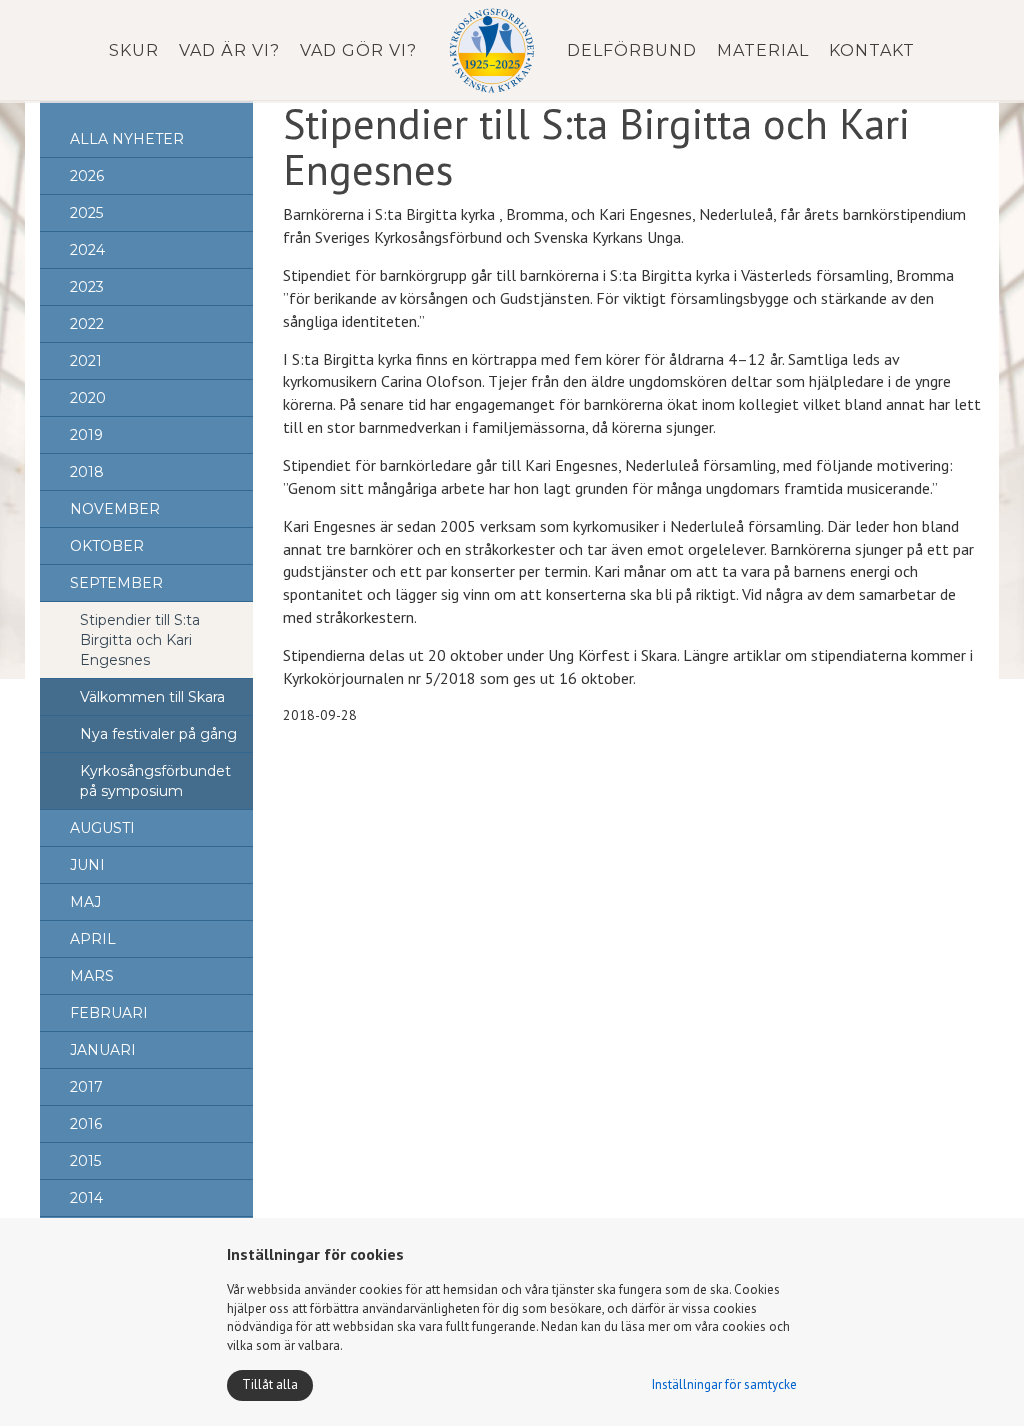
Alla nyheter (127, 139)
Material (763, 50)
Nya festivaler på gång (158, 734)
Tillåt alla (270, 1384)
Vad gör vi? (358, 50)
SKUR (134, 50)
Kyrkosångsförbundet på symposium (155, 781)
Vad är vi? (229, 50)
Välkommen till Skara (152, 697)
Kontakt (872, 50)
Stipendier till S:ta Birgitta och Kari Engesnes (140, 640)
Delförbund (632, 50)
